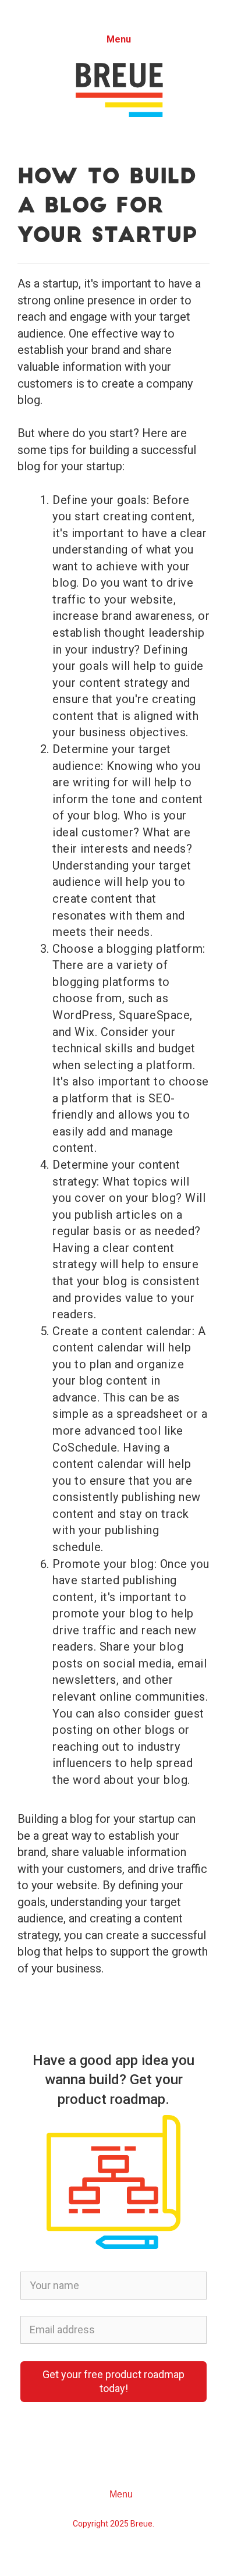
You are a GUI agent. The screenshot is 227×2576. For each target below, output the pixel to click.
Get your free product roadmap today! (114, 2381)
